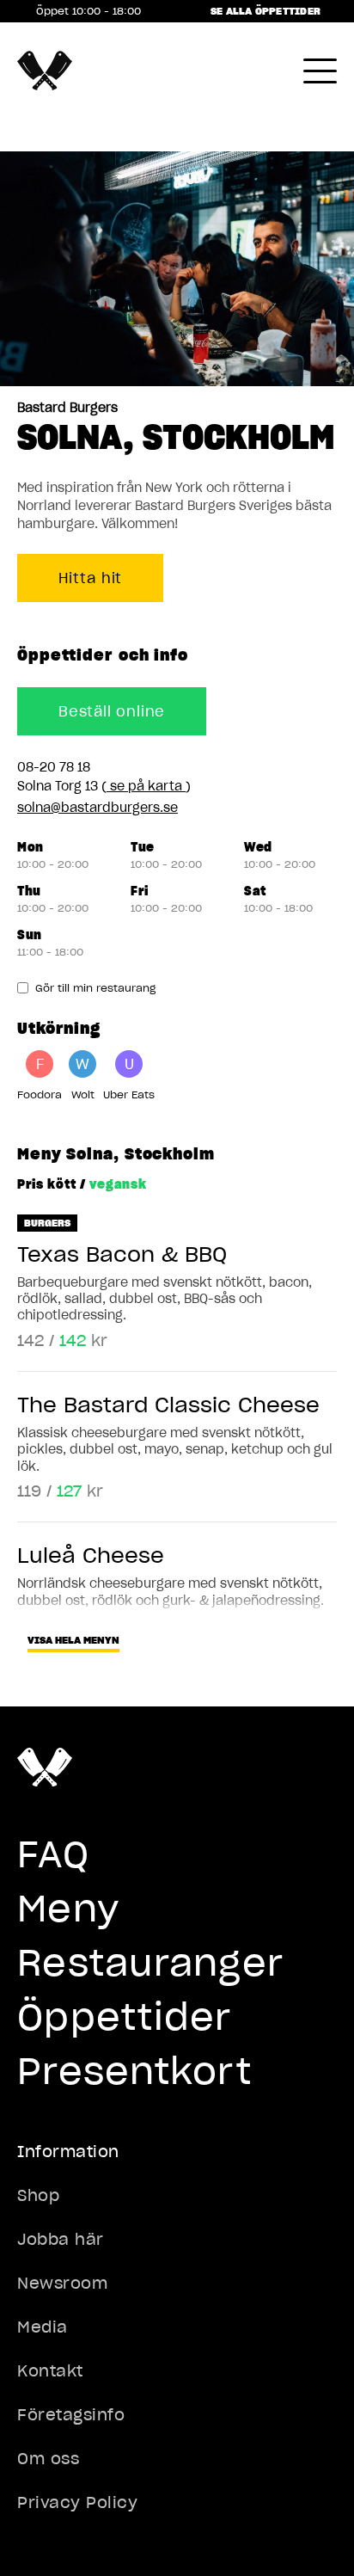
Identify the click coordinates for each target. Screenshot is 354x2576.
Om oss (48, 2459)
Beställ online (112, 711)
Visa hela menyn (73, 1640)
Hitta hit (90, 578)
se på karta (146, 786)
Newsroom (62, 2283)
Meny (68, 1909)
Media (43, 2327)
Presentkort (134, 2071)
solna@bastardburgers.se (98, 808)
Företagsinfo (71, 2415)
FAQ (53, 1854)
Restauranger (150, 1963)
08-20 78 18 (54, 767)
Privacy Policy (78, 2502)
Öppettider (125, 2017)
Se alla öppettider (265, 11)
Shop (38, 2195)
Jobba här (61, 2239)
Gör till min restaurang (95, 988)
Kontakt (50, 2371)
